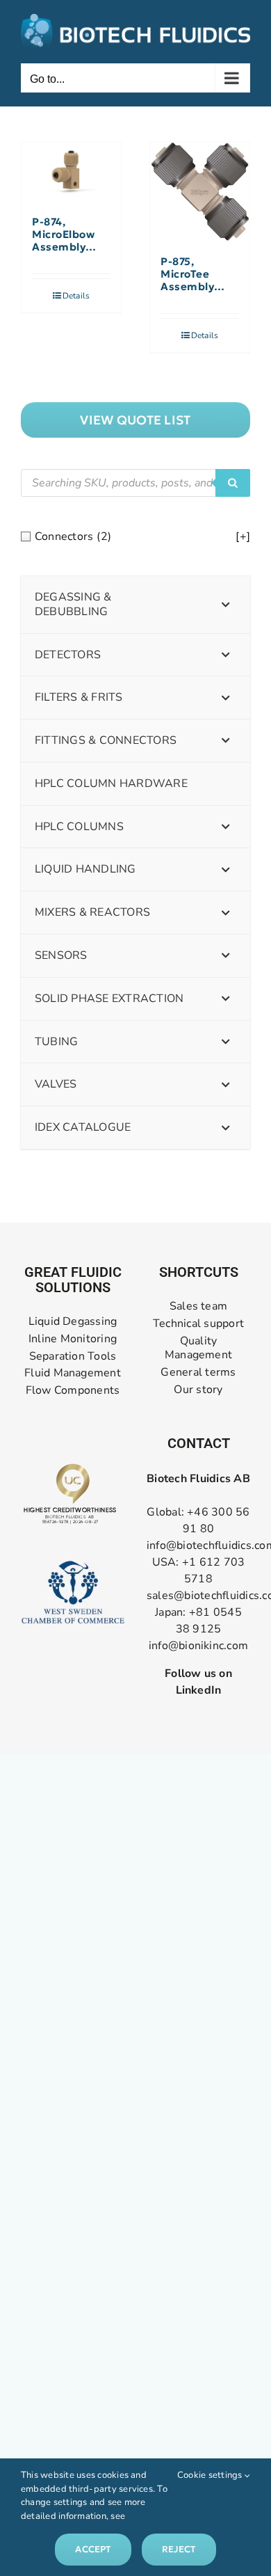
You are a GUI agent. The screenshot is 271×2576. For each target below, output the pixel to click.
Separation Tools (73, 1357)
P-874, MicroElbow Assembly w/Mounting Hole (65, 234)
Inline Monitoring (73, 1339)
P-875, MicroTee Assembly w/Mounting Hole (194, 274)
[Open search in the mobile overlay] (135, 483)
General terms (198, 1373)
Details (76, 296)
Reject (179, 2549)
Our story (198, 1390)
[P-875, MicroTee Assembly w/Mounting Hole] (200, 192)
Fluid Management (73, 1373)
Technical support (198, 1324)
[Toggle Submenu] (226, 605)
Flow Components (73, 1391)
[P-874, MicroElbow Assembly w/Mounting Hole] (71, 172)
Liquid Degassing (73, 1322)
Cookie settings (211, 2475)
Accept (93, 2549)
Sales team (198, 1306)
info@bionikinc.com (198, 1646)
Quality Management (198, 1349)
